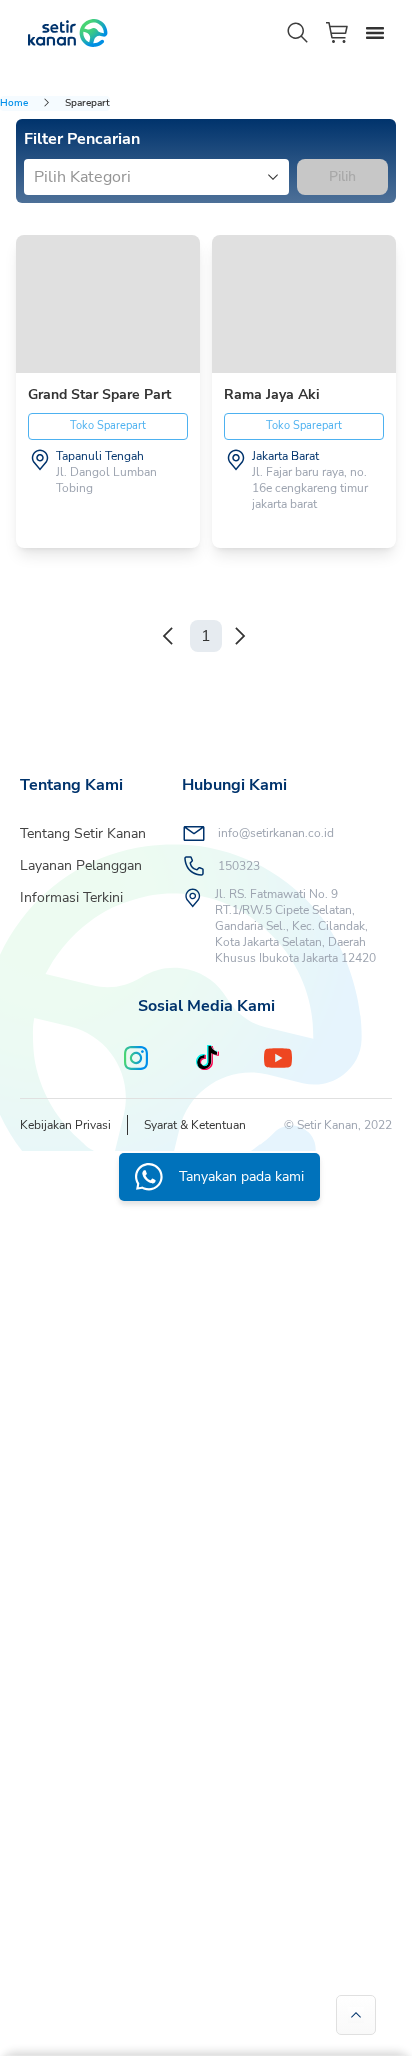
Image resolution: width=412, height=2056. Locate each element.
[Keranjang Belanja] (338, 32)
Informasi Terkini (71, 897)
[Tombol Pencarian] (298, 33)
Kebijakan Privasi (65, 1125)
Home (14, 103)
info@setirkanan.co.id (276, 833)
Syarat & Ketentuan (195, 1125)
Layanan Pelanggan (81, 865)
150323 (239, 866)
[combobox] (36, 177)
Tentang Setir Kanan (83, 833)
